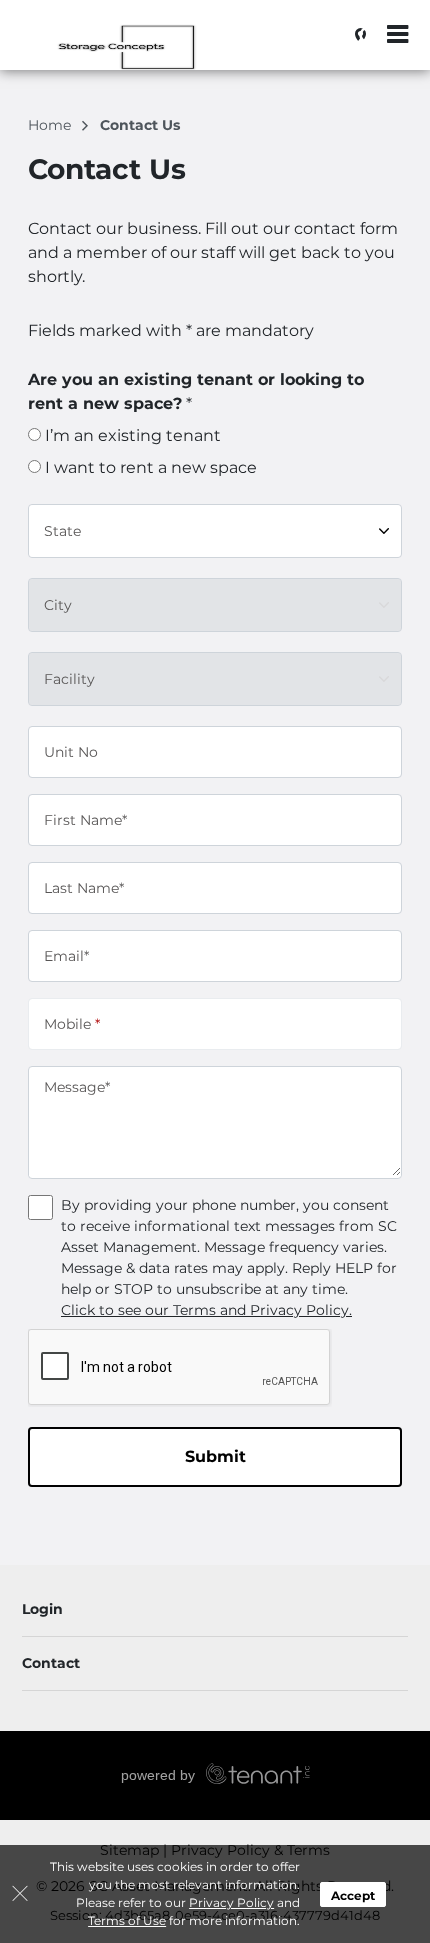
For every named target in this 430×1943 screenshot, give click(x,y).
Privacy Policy (231, 1902)
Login (42, 1609)
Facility (69, 678)
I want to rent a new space (149, 467)
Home (51, 125)
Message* (77, 1087)
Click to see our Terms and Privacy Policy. (206, 1310)
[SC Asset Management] (116, 45)
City (58, 604)
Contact (51, 1663)
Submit (215, 1456)
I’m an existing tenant (131, 435)
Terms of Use (127, 1920)
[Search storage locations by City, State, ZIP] (355, 35)
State (62, 530)
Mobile (72, 1023)
